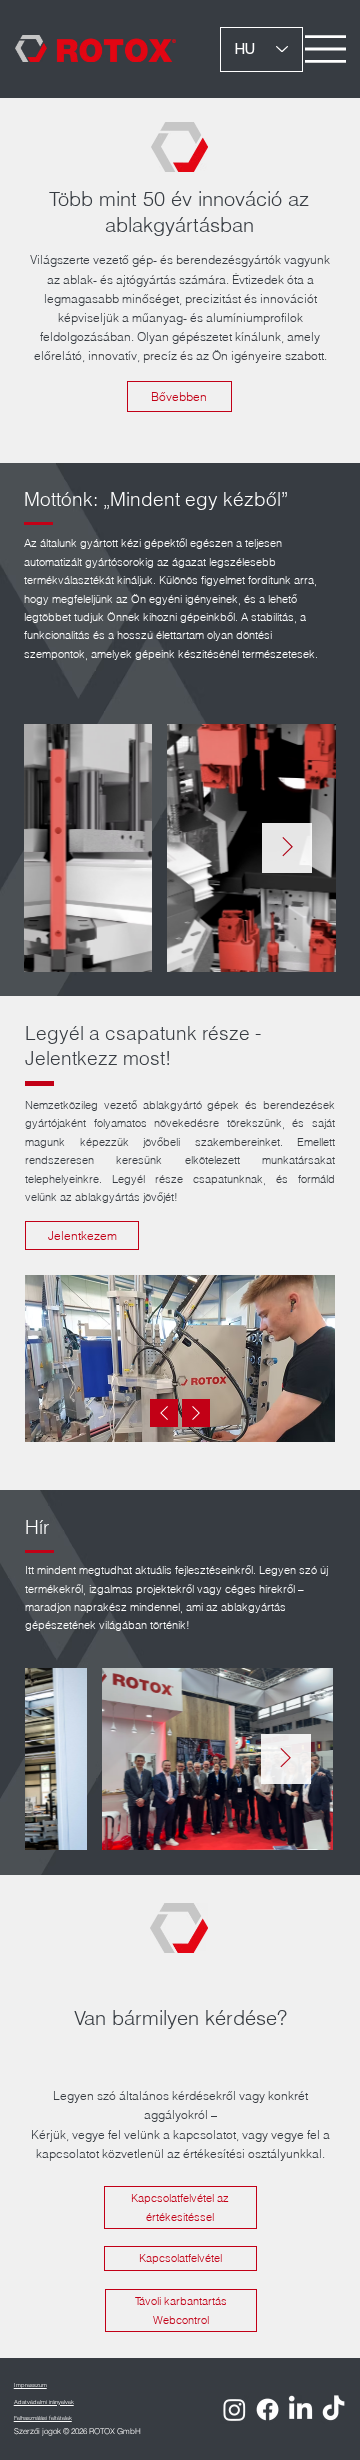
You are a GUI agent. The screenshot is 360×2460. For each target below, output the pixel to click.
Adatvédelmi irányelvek (44, 2401)
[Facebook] (267, 2409)
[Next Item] (287, 848)
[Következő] (196, 1413)
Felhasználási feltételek (43, 2417)
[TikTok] (333, 2409)
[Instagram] (234, 2409)
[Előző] (164, 1413)
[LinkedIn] (300, 2409)
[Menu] (325, 49)
